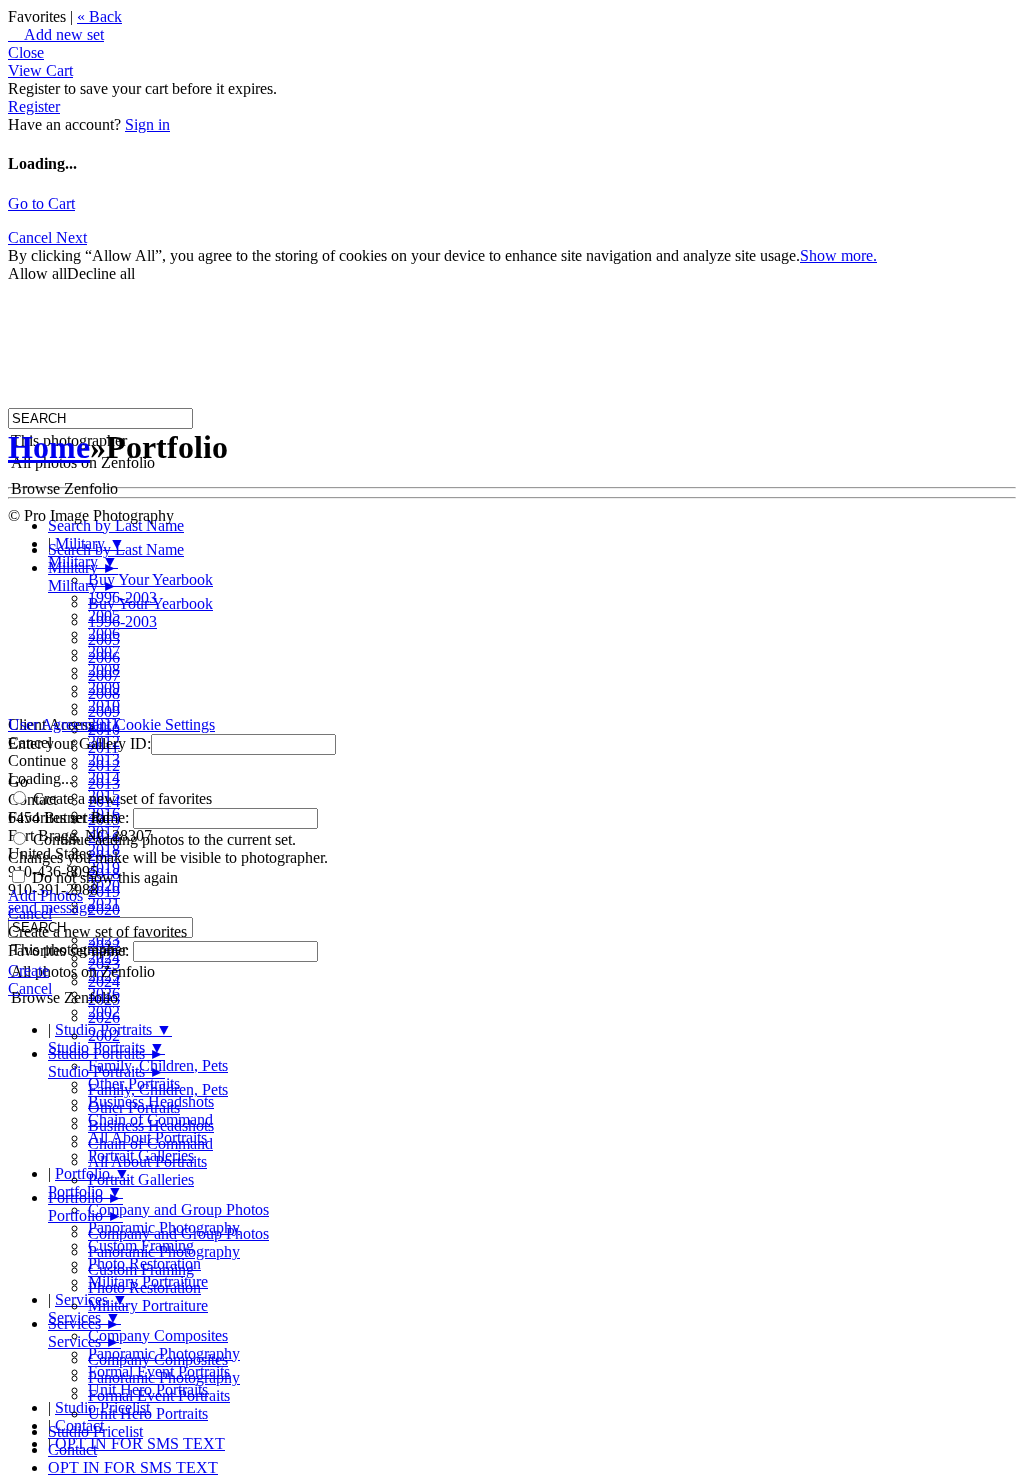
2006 (104, 657)
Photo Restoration (144, 1287)
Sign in (147, 124)
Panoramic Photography (164, 1251)
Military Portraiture (148, 1305)
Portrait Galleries (141, 1179)
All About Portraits (147, 1161)
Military (83, 567)
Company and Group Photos (178, 1209)
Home (49, 447)
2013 (104, 783)
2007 (104, 675)
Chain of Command (150, 1143)
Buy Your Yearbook (150, 579)
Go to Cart (41, 203)
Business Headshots (151, 1125)
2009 (104, 711)
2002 (104, 1035)
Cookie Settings (165, 724)
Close (26, 52)
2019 (104, 891)
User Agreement (59, 724)
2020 (104, 909)
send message (51, 907)
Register (34, 106)
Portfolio (85, 1197)
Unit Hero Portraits (148, 1413)
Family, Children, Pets (158, 1089)
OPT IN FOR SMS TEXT (140, 1443)
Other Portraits (134, 1107)
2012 (104, 765)
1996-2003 (122, 621)
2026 (104, 1017)
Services (84, 1323)
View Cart (40, 70)
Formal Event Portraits (159, 1395)
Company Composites (158, 1335)
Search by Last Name (116, 525)
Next (71, 237)
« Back (99, 16)
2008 (104, 693)
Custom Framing (141, 1269)
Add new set (56, 34)
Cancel (32, 237)
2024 (104, 981)
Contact (72, 1449)
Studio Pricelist (95, 1431)
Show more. (838, 255)
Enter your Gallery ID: (79, 743)
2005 (104, 639)
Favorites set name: (70, 817)
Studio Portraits (106, 1053)
